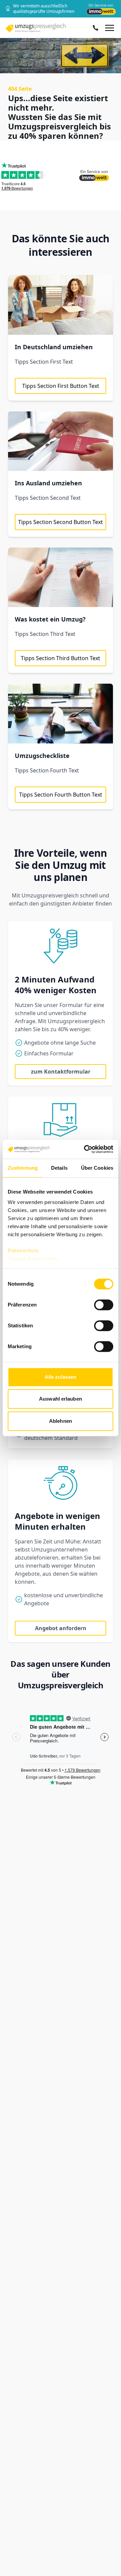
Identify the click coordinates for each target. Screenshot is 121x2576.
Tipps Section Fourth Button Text (61, 795)
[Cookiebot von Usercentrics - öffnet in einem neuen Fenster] (85, 1149)
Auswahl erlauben (61, 1399)
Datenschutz (24, 1251)
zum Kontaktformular (61, 1072)
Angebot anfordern (61, 1628)
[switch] (104, 1305)
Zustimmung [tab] (23, 1168)
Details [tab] (59, 1168)
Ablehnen (61, 1421)
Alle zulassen (61, 1377)
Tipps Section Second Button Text (61, 522)
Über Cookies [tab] (97, 1168)
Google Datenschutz (33, 1259)
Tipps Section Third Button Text (61, 658)
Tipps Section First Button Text (61, 386)
